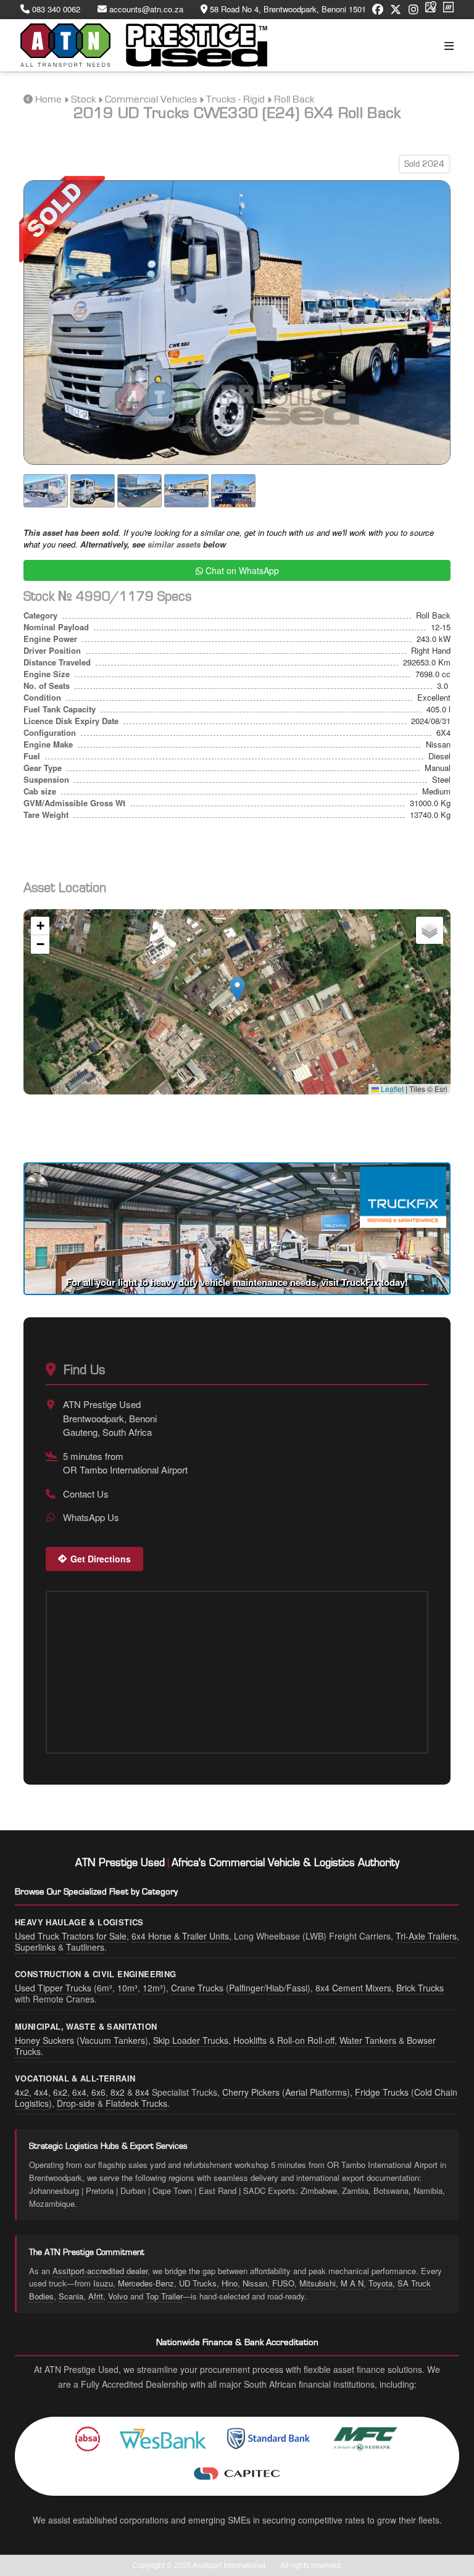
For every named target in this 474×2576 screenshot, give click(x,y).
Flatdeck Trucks (136, 2103)
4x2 (22, 2092)
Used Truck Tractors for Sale (71, 1936)
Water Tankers (368, 2040)
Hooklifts (250, 2040)
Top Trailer (164, 2296)
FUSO (283, 2283)
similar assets (174, 544)
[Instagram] (414, 10)
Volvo (118, 2296)
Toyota (380, 2283)
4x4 (41, 2092)
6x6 (98, 2092)
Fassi (297, 1988)
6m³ (105, 1988)
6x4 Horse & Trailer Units (180, 1936)
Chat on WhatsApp (241, 570)
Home (48, 99)
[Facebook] (378, 10)
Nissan (255, 2283)
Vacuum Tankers (112, 2040)
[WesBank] (163, 2439)
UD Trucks (198, 2283)
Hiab (275, 1988)
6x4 (79, 2092)
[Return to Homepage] (144, 45)
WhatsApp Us (91, 1517)
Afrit (96, 2296)
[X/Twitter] (396, 10)
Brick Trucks (420, 1988)
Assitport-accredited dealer (100, 2271)
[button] (237, 989)
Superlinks (35, 1947)
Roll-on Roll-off (306, 2040)
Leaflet (391, 1089)
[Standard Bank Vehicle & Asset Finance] (269, 2439)
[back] (28, 99)
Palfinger (246, 1988)
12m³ (153, 1988)
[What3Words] (448, 10)
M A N (352, 2283)
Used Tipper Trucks (53, 1988)
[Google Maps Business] (431, 10)
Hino (230, 2283)
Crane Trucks (197, 1988)
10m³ (127, 1988)
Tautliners (85, 1947)
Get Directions (101, 1559)
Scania (71, 2296)
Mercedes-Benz (146, 2283)
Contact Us (86, 1494)
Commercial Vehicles (151, 99)
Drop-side (76, 2103)
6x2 (60, 2092)
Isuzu (103, 2283)
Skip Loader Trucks (191, 2040)
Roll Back (294, 99)
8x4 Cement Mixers (353, 1988)
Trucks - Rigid (235, 99)
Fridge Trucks (382, 2092)
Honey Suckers (44, 2040)
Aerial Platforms (316, 2092)
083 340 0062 (55, 9)
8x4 (142, 2092)
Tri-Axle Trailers (426, 1936)
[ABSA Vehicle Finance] (88, 2439)
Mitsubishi (318, 2283)
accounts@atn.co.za (145, 9)
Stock (83, 99)
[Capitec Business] (237, 2474)
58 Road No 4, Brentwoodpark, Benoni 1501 (287, 9)
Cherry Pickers (251, 2092)
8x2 (118, 2092)
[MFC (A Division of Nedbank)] (365, 2439)
